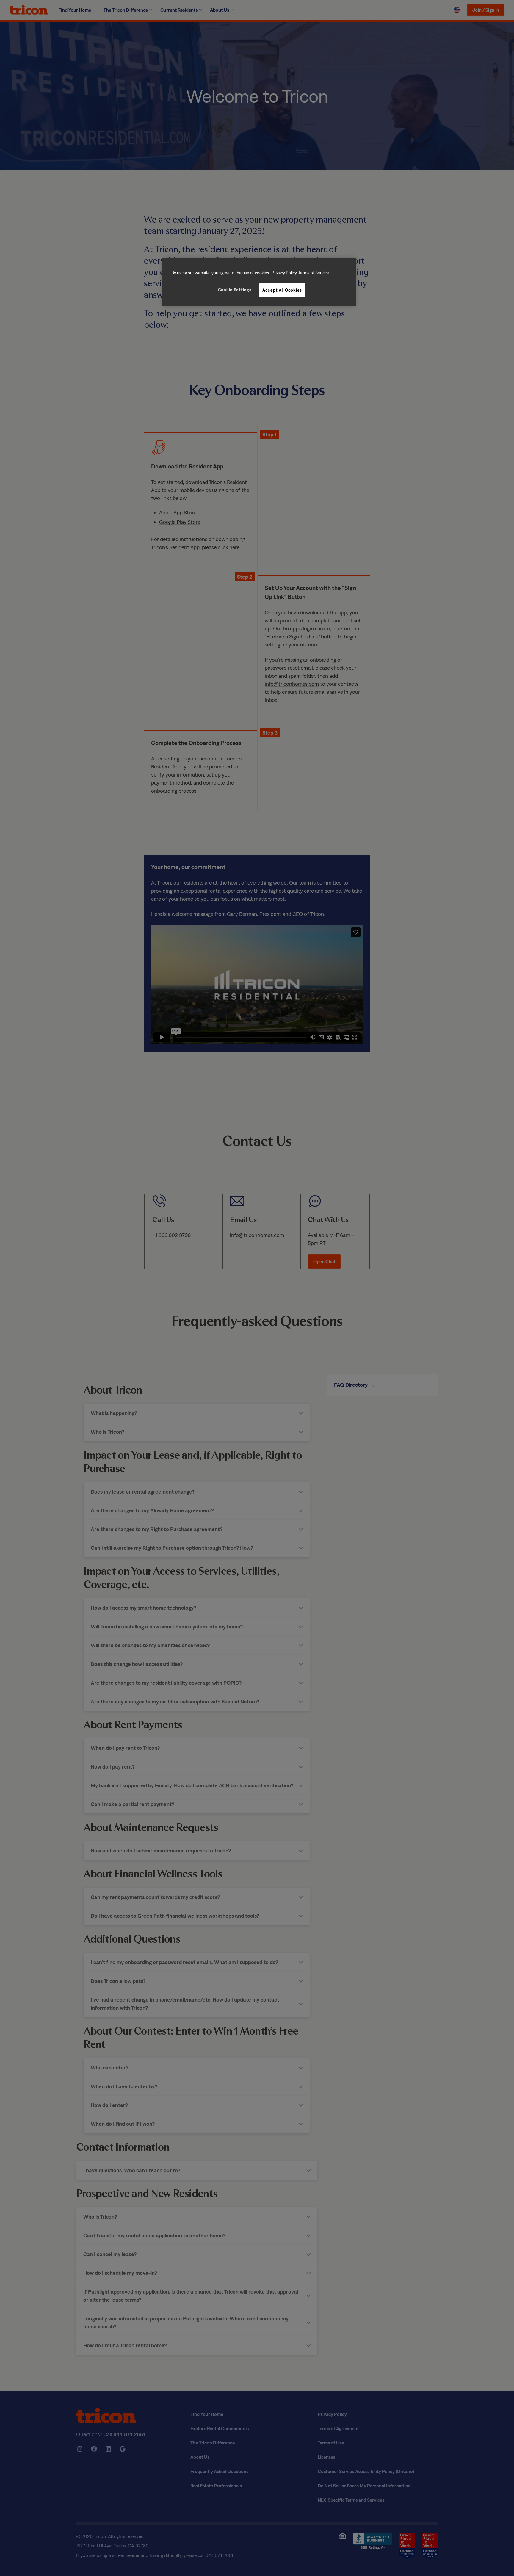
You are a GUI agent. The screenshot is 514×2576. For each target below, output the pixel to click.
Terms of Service (314, 273)
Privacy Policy (284, 273)
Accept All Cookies (282, 290)
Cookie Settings (235, 290)
